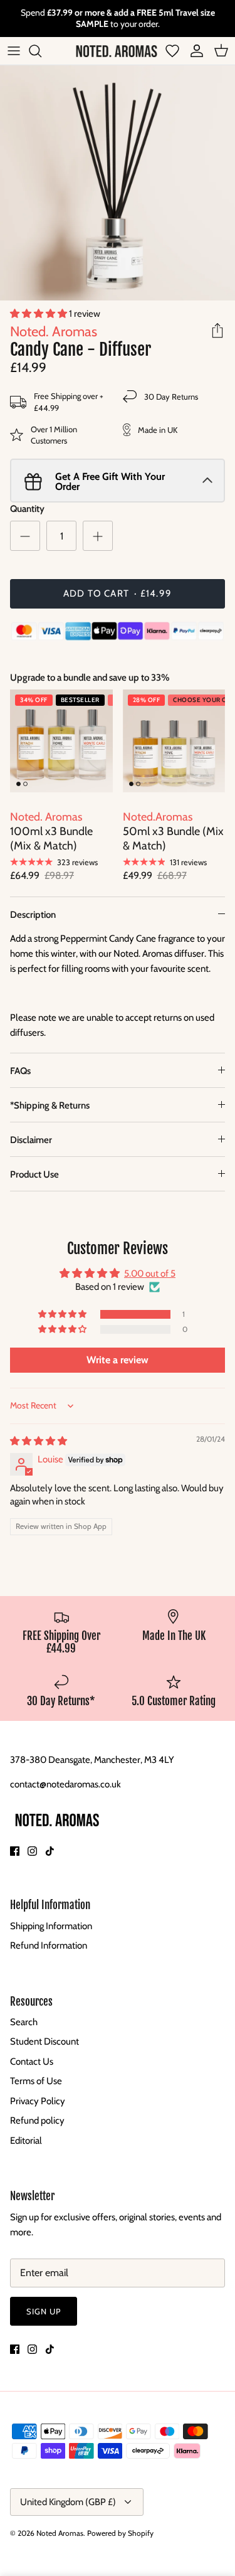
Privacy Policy (38, 2101)
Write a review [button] (118, 1360)
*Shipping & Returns (50, 1105)
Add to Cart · (118, 593)
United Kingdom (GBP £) (68, 2502)
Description (33, 915)
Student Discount (44, 2041)
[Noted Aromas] (117, 51)
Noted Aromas (60, 2533)
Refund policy (37, 2121)
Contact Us (32, 2062)
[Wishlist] (172, 51)
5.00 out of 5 (150, 1274)
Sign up (44, 2311)
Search (24, 2022)
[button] (39, 314)
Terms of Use (36, 2081)
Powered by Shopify (120, 2533)
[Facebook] (15, 1851)
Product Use (34, 1174)
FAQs (20, 1071)
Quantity (27, 509)
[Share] (217, 331)
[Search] (41, 51)
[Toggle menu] (14, 51)
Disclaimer (31, 1140)
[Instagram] (32, 1851)
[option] (118, 183)
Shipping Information (51, 1926)
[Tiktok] (50, 1851)
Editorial (26, 2141)
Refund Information (49, 1945)
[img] (39, 1441)
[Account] (194, 51)
